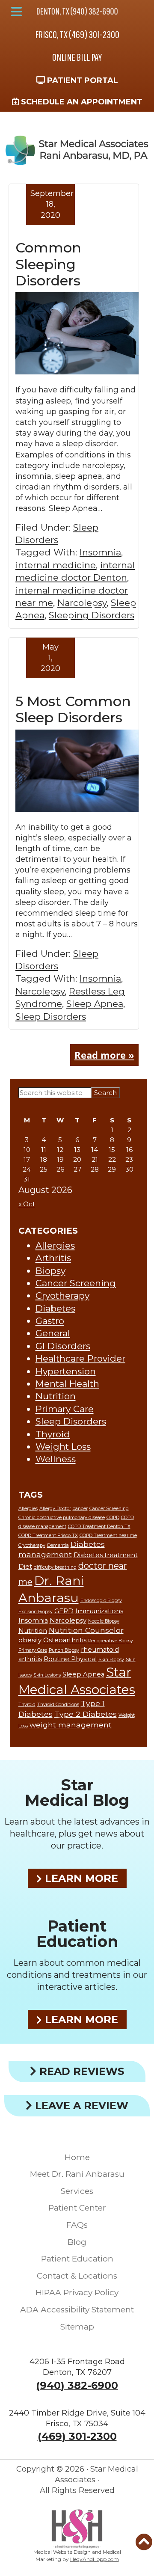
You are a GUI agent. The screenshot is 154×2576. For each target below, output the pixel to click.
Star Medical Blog (77, 1793)
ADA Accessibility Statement (77, 2310)
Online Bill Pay (77, 57)
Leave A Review (80, 2106)
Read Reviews (80, 2071)
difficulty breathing (55, 1567)
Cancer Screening (76, 1283)
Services (77, 2191)
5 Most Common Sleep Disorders (73, 709)
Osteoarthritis (65, 1640)
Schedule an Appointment (81, 102)
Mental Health (67, 1384)
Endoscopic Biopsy (101, 1601)
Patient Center (77, 2208)
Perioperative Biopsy (111, 1641)
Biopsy (50, 1271)
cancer (80, 1509)
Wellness (56, 1459)
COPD (113, 1518)
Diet (25, 1567)
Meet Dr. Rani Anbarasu (77, 2174)
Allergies (55, 1245)
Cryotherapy (62, 1295)
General (53, 1333)
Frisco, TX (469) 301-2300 (77, 34)
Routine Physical (70, 1659)
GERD (64, 1611)
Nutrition (56, 1396)
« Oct (27, 1204)
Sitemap (77, 2327)
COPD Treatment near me (108, 1536)
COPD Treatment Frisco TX (48, 1536)
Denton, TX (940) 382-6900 (77, 11)
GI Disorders (63, 1346)
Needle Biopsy (104, 1621)
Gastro (50, 1321)
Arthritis (53, 1258)
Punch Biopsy (64, 1650)
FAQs (77, 2225)
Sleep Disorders (51, 1016)
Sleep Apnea (95, 1004)
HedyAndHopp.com (95, 2559)
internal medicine (56, 565)
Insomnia (100, 552)
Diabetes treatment (106, 1555)
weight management (71, 1725)
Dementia (58, 1545)
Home (77, 2157)
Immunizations (99, 1611)
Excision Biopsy (36, 1612)
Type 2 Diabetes (86, 1714)
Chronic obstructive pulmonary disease (62, 1518)
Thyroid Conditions (58, 1705)
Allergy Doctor (55, 1509)
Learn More (80, 1878)
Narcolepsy (82, 603)
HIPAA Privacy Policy (77, 2293)
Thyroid (53, 1434)
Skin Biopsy (111, 1660)
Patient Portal (81, 80)
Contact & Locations (77, 2276)
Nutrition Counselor (86, 1630)
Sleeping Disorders (92, 615)
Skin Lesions (47, 1675)
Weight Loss (63, 1447)
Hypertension (66, 1371)
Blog (77, 2242)
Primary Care (65, 1409)
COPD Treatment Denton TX (99, 1527)
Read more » (104, 1055)
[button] (16, 12)
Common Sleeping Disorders (48, 264)
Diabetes (55, 1308)
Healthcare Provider (80, 1358)
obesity (30, 1640)
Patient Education (77, 1934)
